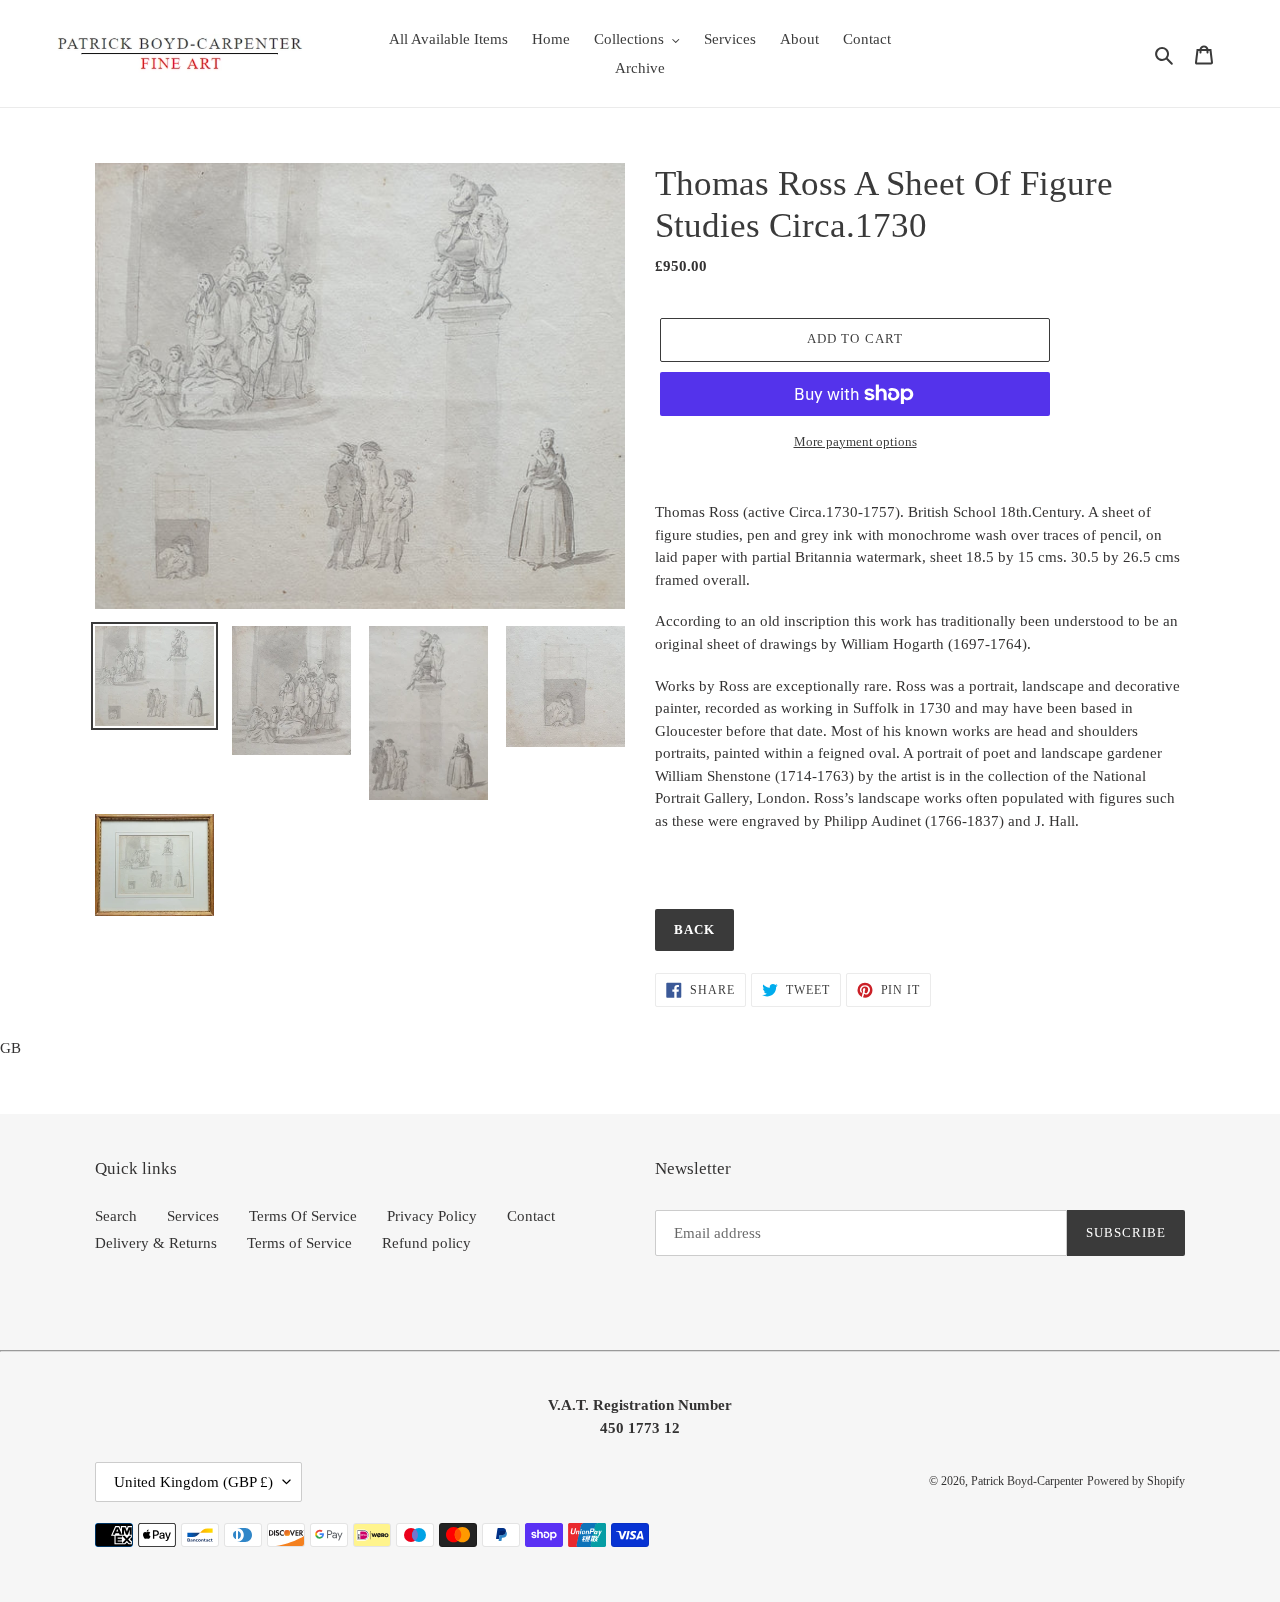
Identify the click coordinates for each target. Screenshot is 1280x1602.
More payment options (855, 441)
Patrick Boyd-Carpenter (1027, 1481)
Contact (531, 1216)
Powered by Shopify (1136, 1481)
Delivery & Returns (156, 1243)
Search (116, 1216)
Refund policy (426, 1243)
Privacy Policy (432, 1216)
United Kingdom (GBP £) (193, 1482)
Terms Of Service (303, 1216)
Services (193, 1216)
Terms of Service (299, 1243)
